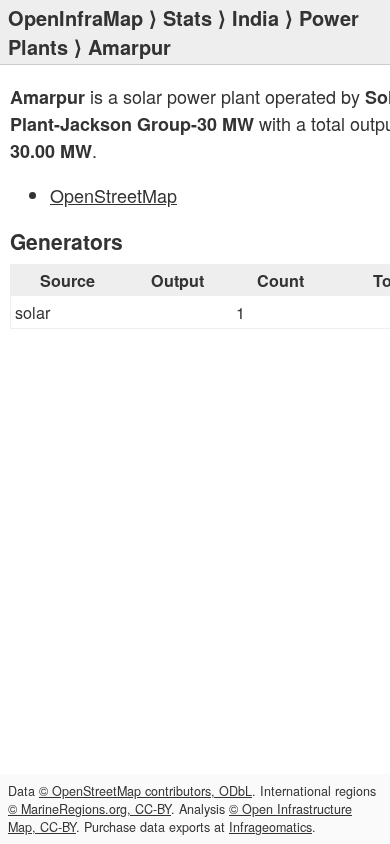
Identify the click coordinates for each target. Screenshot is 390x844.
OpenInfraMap (75, 17)
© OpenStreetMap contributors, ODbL (145, 791)
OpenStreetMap (113, 195)
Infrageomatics (270, 827)
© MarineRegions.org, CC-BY (89, 809)
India (255, 17)
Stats (187, 17)
